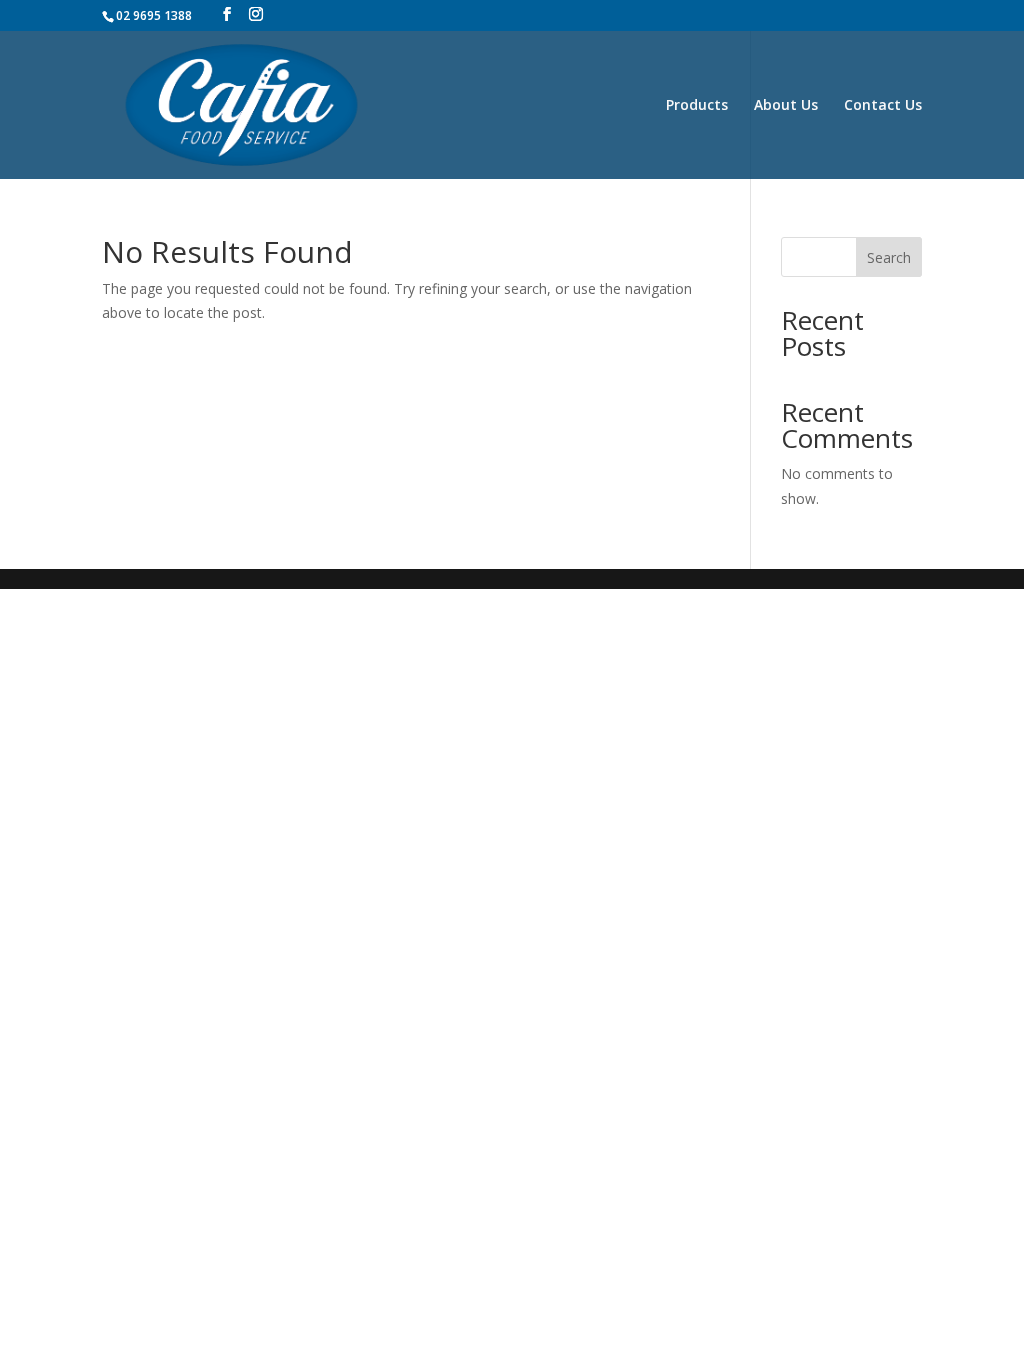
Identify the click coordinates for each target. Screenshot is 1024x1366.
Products (697, 106)
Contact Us (883, 106)
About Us (786, 106)
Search (889, 257)
